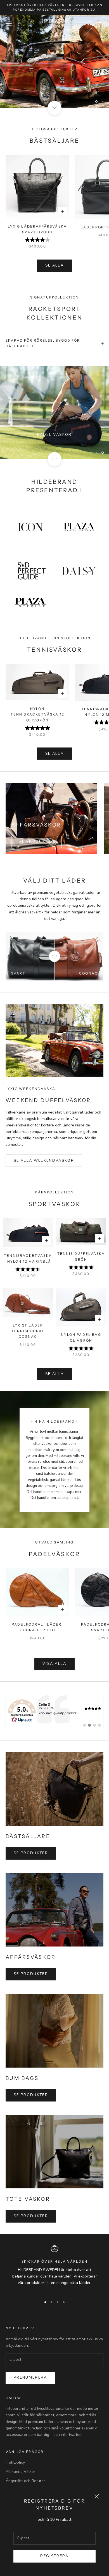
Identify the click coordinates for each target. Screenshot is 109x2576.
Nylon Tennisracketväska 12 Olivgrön (37, 714)
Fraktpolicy (15, 2462)
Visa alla (54, 1664)
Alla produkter (55, 79)
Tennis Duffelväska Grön (81, 1256)
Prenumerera (30, 2378)
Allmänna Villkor (20, 2472)
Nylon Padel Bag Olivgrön (81, 1337)
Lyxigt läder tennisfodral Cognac (28, 1331)
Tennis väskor (54, 427)
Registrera (54, 2556)
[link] (54, 1711)
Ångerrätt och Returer (25, 2481)
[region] (54, 61)
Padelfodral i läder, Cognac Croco (37, 1627)
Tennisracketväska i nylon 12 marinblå (28, 1258)
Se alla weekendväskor (44, 1161)
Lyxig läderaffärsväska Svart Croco (37, 229)
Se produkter (36, 842)
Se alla (54, 265)
